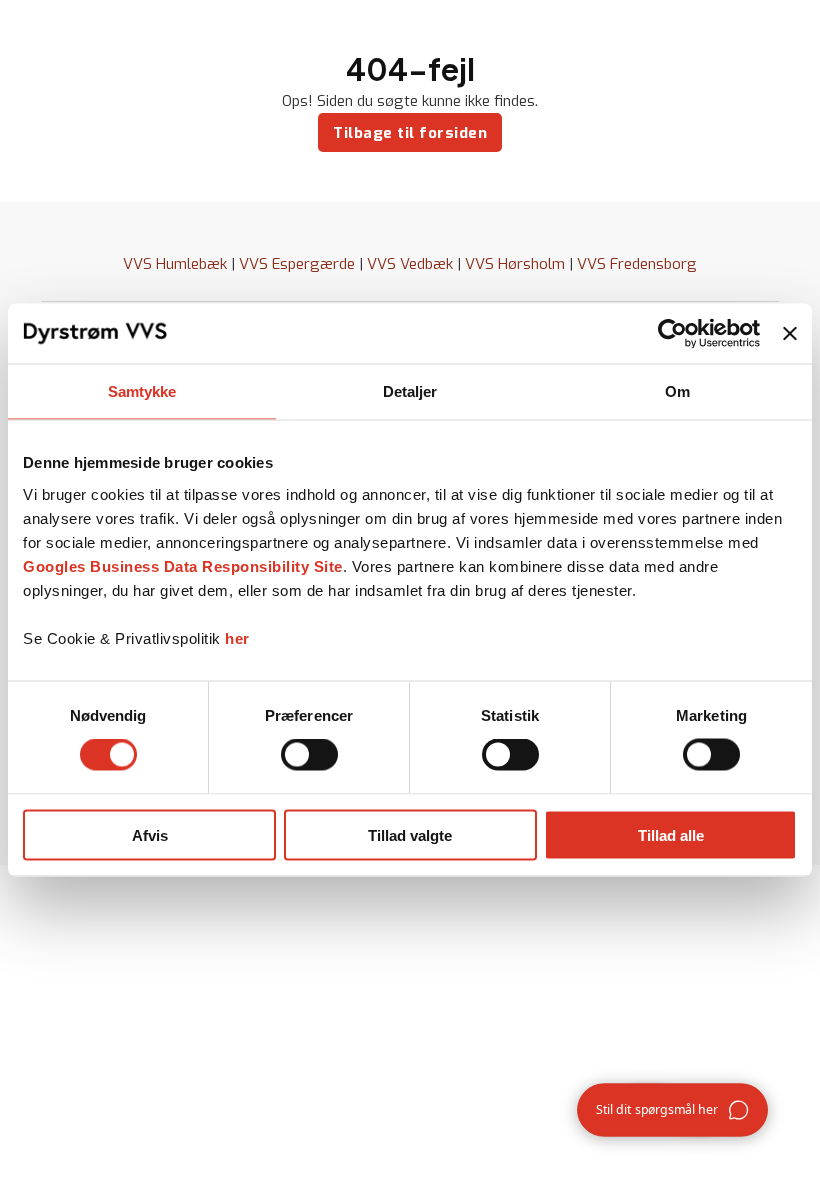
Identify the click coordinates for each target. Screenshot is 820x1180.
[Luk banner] (790, 334)
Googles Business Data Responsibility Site (183, 565)
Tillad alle (671, 834)
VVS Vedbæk (410, 264)
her (237, 637)
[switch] (309, 755)
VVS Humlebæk (175, 264)
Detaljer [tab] (410, 391)
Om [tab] (677, 391)
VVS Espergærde (297, 264)
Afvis (150, 834)
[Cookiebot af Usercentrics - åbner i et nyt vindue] (672, 334)
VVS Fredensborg (637, 264)
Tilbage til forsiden (410, 133)
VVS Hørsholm (515, 264)
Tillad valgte (410, 834)
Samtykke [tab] (142, 391)
